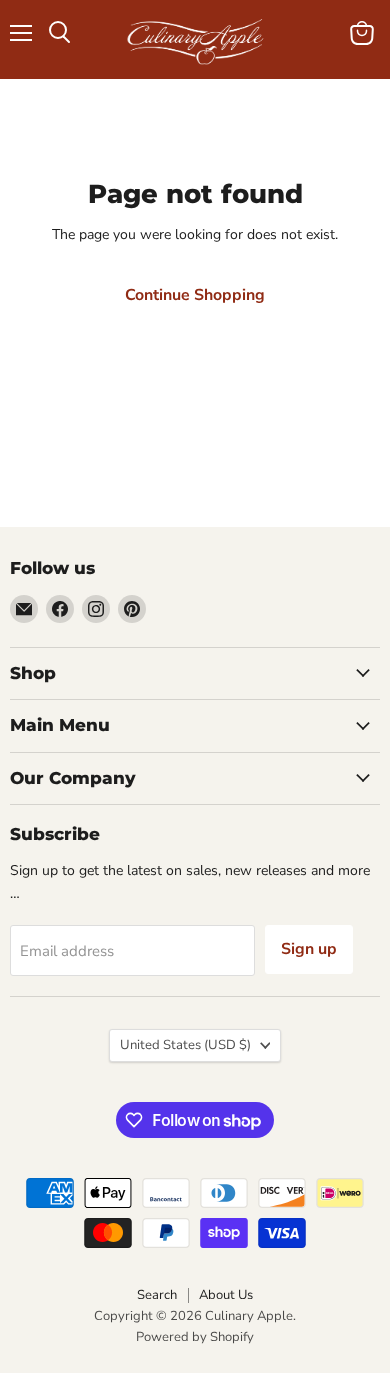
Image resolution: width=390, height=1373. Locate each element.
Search (157, 1295)
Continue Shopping (195, 295)
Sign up (309, 949)
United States (185, 1045)
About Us (226, 1295)
